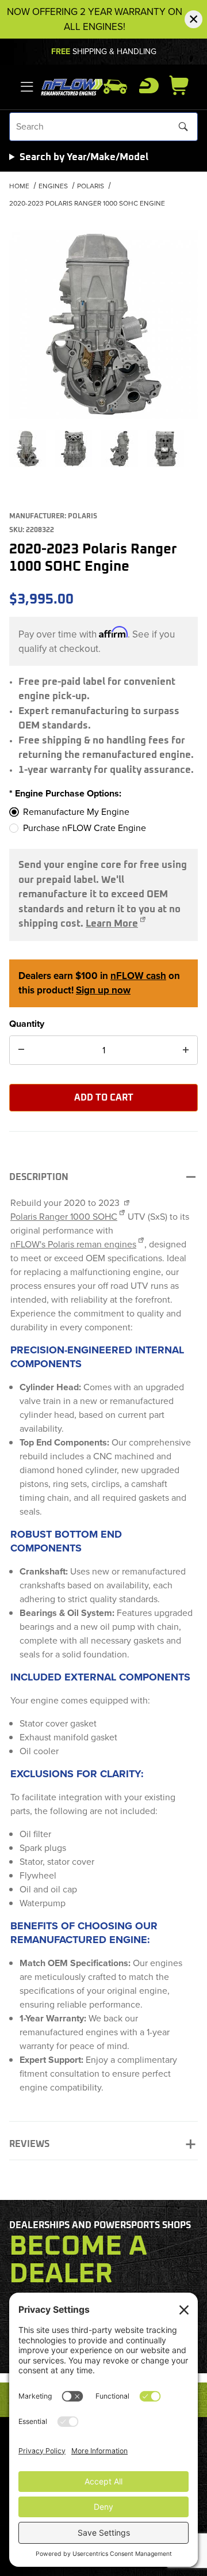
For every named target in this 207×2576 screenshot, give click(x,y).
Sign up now (103, 990)
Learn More (112, 924)
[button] (28, 449)
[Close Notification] (193, 19)
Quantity (27, 1024)
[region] (103, 449)
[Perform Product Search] (183, 127)
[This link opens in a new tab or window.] (126, 1203)
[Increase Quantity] (186, 1050)
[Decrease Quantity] (21, 1050)
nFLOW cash (138, 976)
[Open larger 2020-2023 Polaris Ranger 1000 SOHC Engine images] (103, 324)
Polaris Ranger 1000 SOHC (64, 1217)
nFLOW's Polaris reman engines (73, 1244)
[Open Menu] (27, 87)
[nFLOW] (72, 86)
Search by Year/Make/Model (84, 158)
